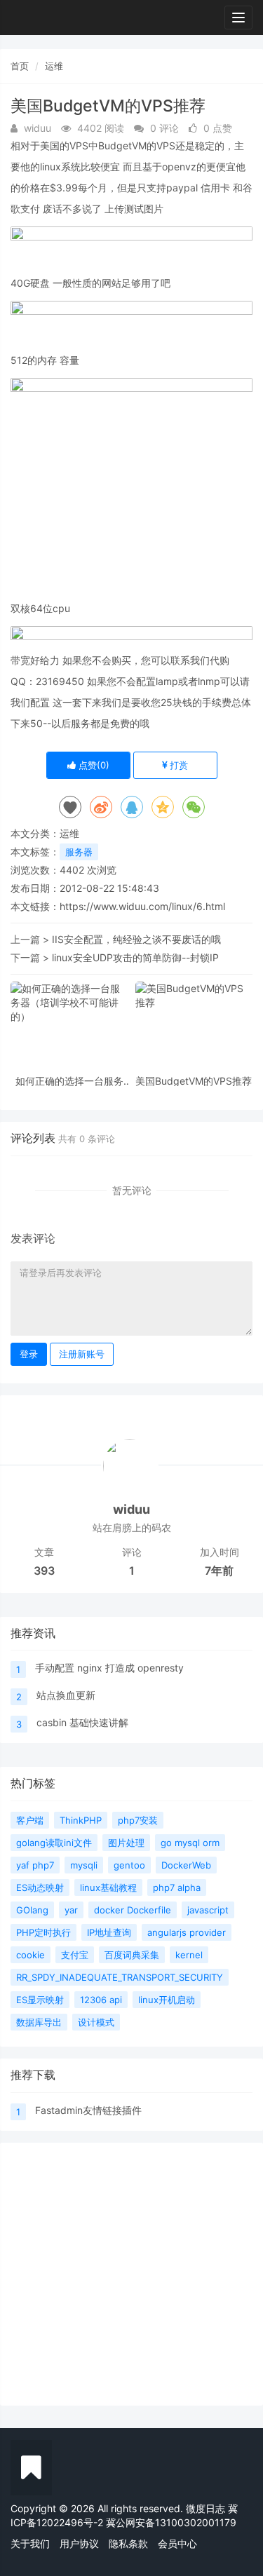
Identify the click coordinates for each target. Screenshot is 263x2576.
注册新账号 (82, 1354)
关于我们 (30, 2543)
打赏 (177, 765)
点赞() (93, 765)
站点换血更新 (66, 1695)
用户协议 (79, 2543)
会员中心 (177, 2543)
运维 (54, 66)
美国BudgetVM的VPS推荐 (194, 1081)
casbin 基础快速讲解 (82, 1722)
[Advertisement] (131, 2274)
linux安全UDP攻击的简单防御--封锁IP (135, 957)
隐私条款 (128, 2543)
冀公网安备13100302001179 (171, 2522)
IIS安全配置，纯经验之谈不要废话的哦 (136, 939)
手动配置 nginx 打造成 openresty (109, 1668)
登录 (29, 1354)
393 (44, 1571)
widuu (131, 1509)
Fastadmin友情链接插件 (88, 2110)
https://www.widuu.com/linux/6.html (142, 906)
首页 (20, 66)
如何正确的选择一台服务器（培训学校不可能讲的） (69, 1081)
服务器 (79, 852)
